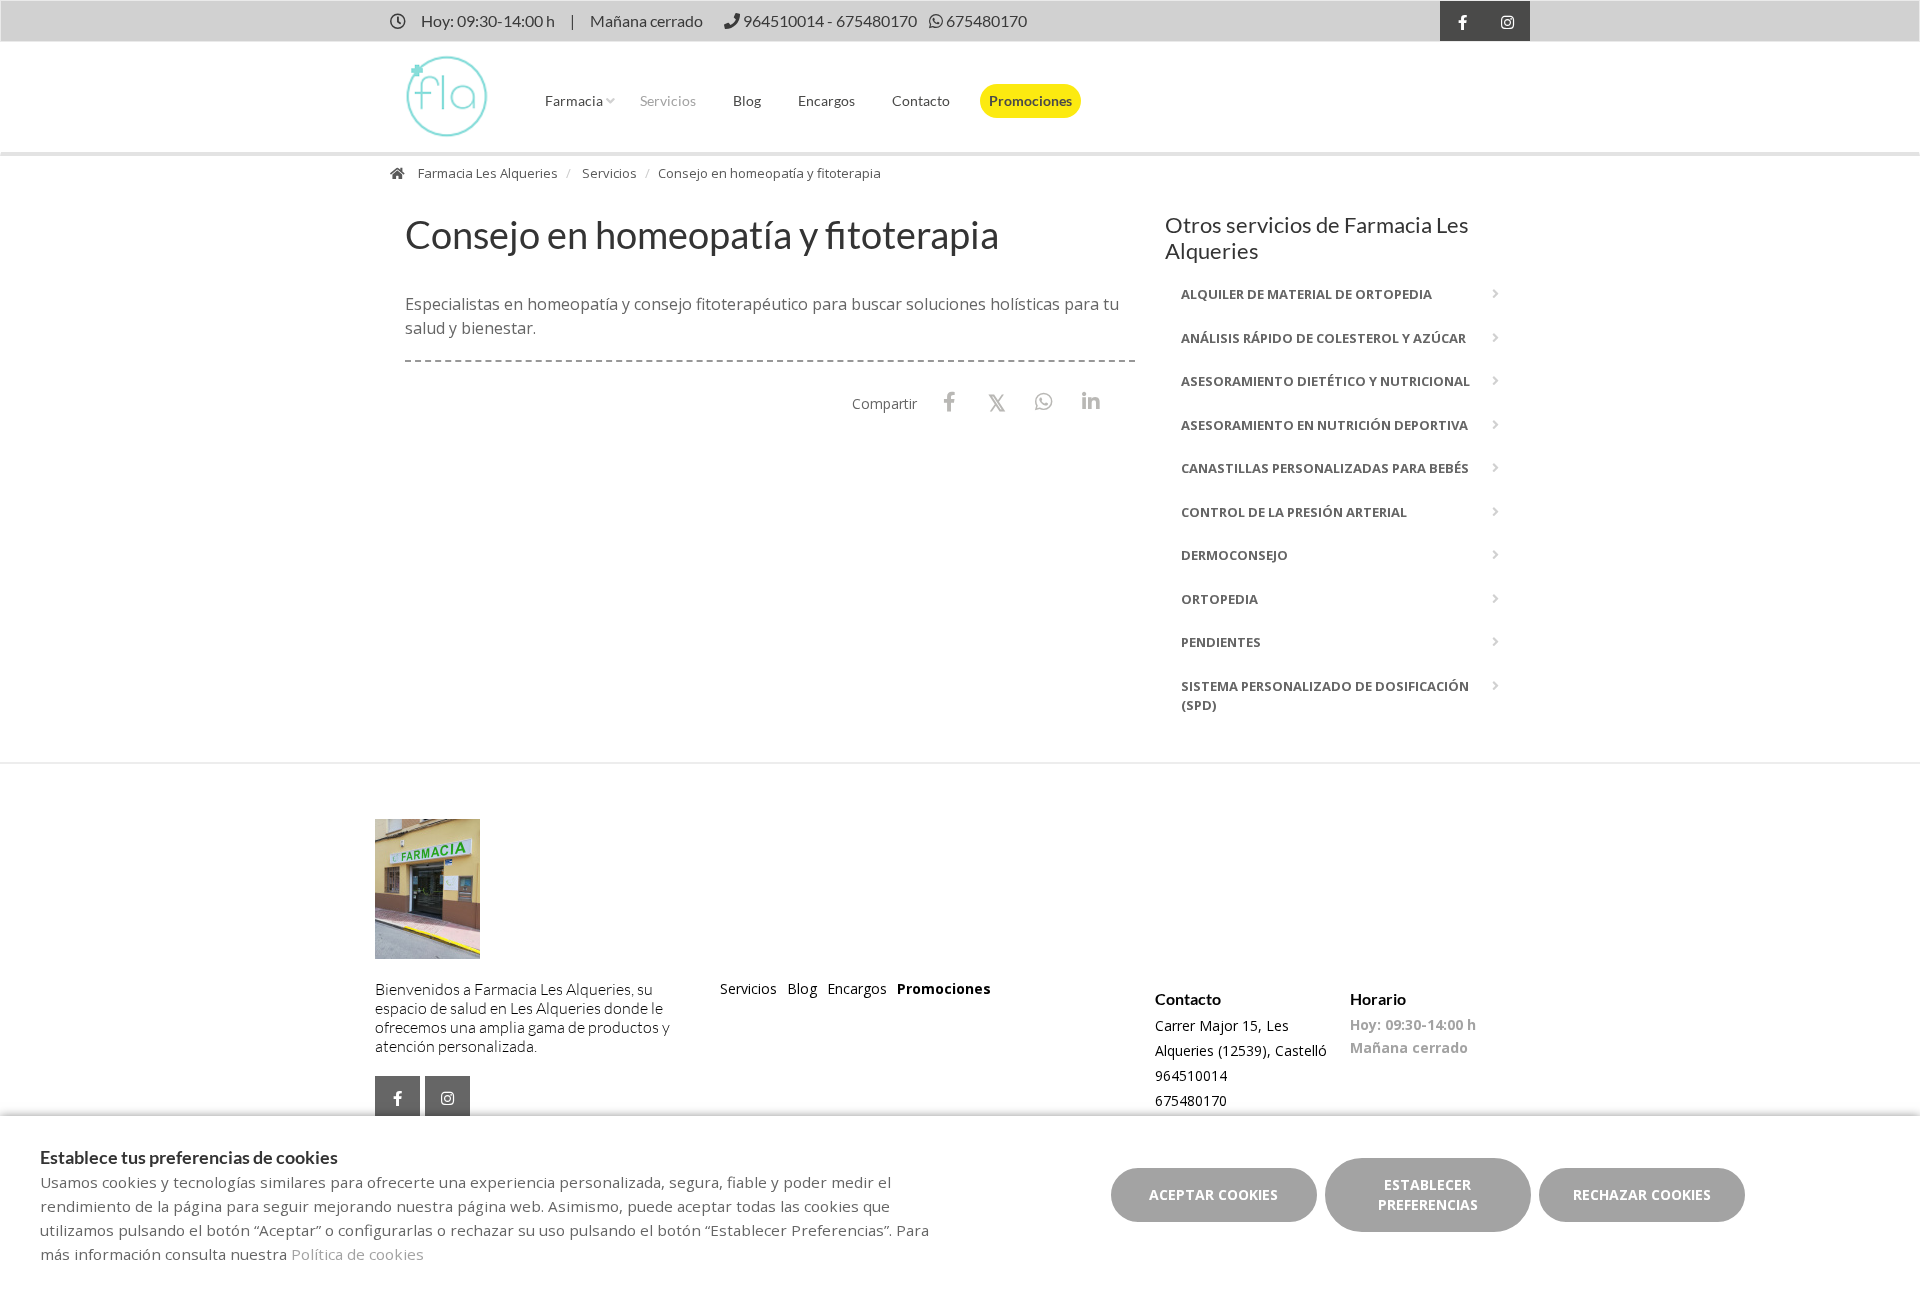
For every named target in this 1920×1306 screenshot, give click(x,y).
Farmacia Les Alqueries (488, 173)
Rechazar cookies (1642, 1194)
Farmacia (574, 100)
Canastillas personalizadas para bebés (1325, 468)
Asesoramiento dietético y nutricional (1325, 381)
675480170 (1191, 1100)
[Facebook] (949, 402)
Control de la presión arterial (1294, 512)
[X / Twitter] (996, 401)
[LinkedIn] (1090, 402)
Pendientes (1221, 642)
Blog (747, 100)
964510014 (1191, 1075)
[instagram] (1507, 23)
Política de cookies (357, 1254)
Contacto (921, 100)
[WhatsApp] (1043, 402)
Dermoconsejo (1234, 555)
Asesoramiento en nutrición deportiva (1324, 425)
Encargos (826, 100)
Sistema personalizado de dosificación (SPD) (1325, 696)
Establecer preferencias (1428, 1194)
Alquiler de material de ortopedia (1306, 294)
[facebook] (1462, 23)
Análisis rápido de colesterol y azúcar (1323, 338)
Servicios (668, 100)
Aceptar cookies (1213, 1194)
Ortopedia (1219, 599)
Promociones (1030, 100)
